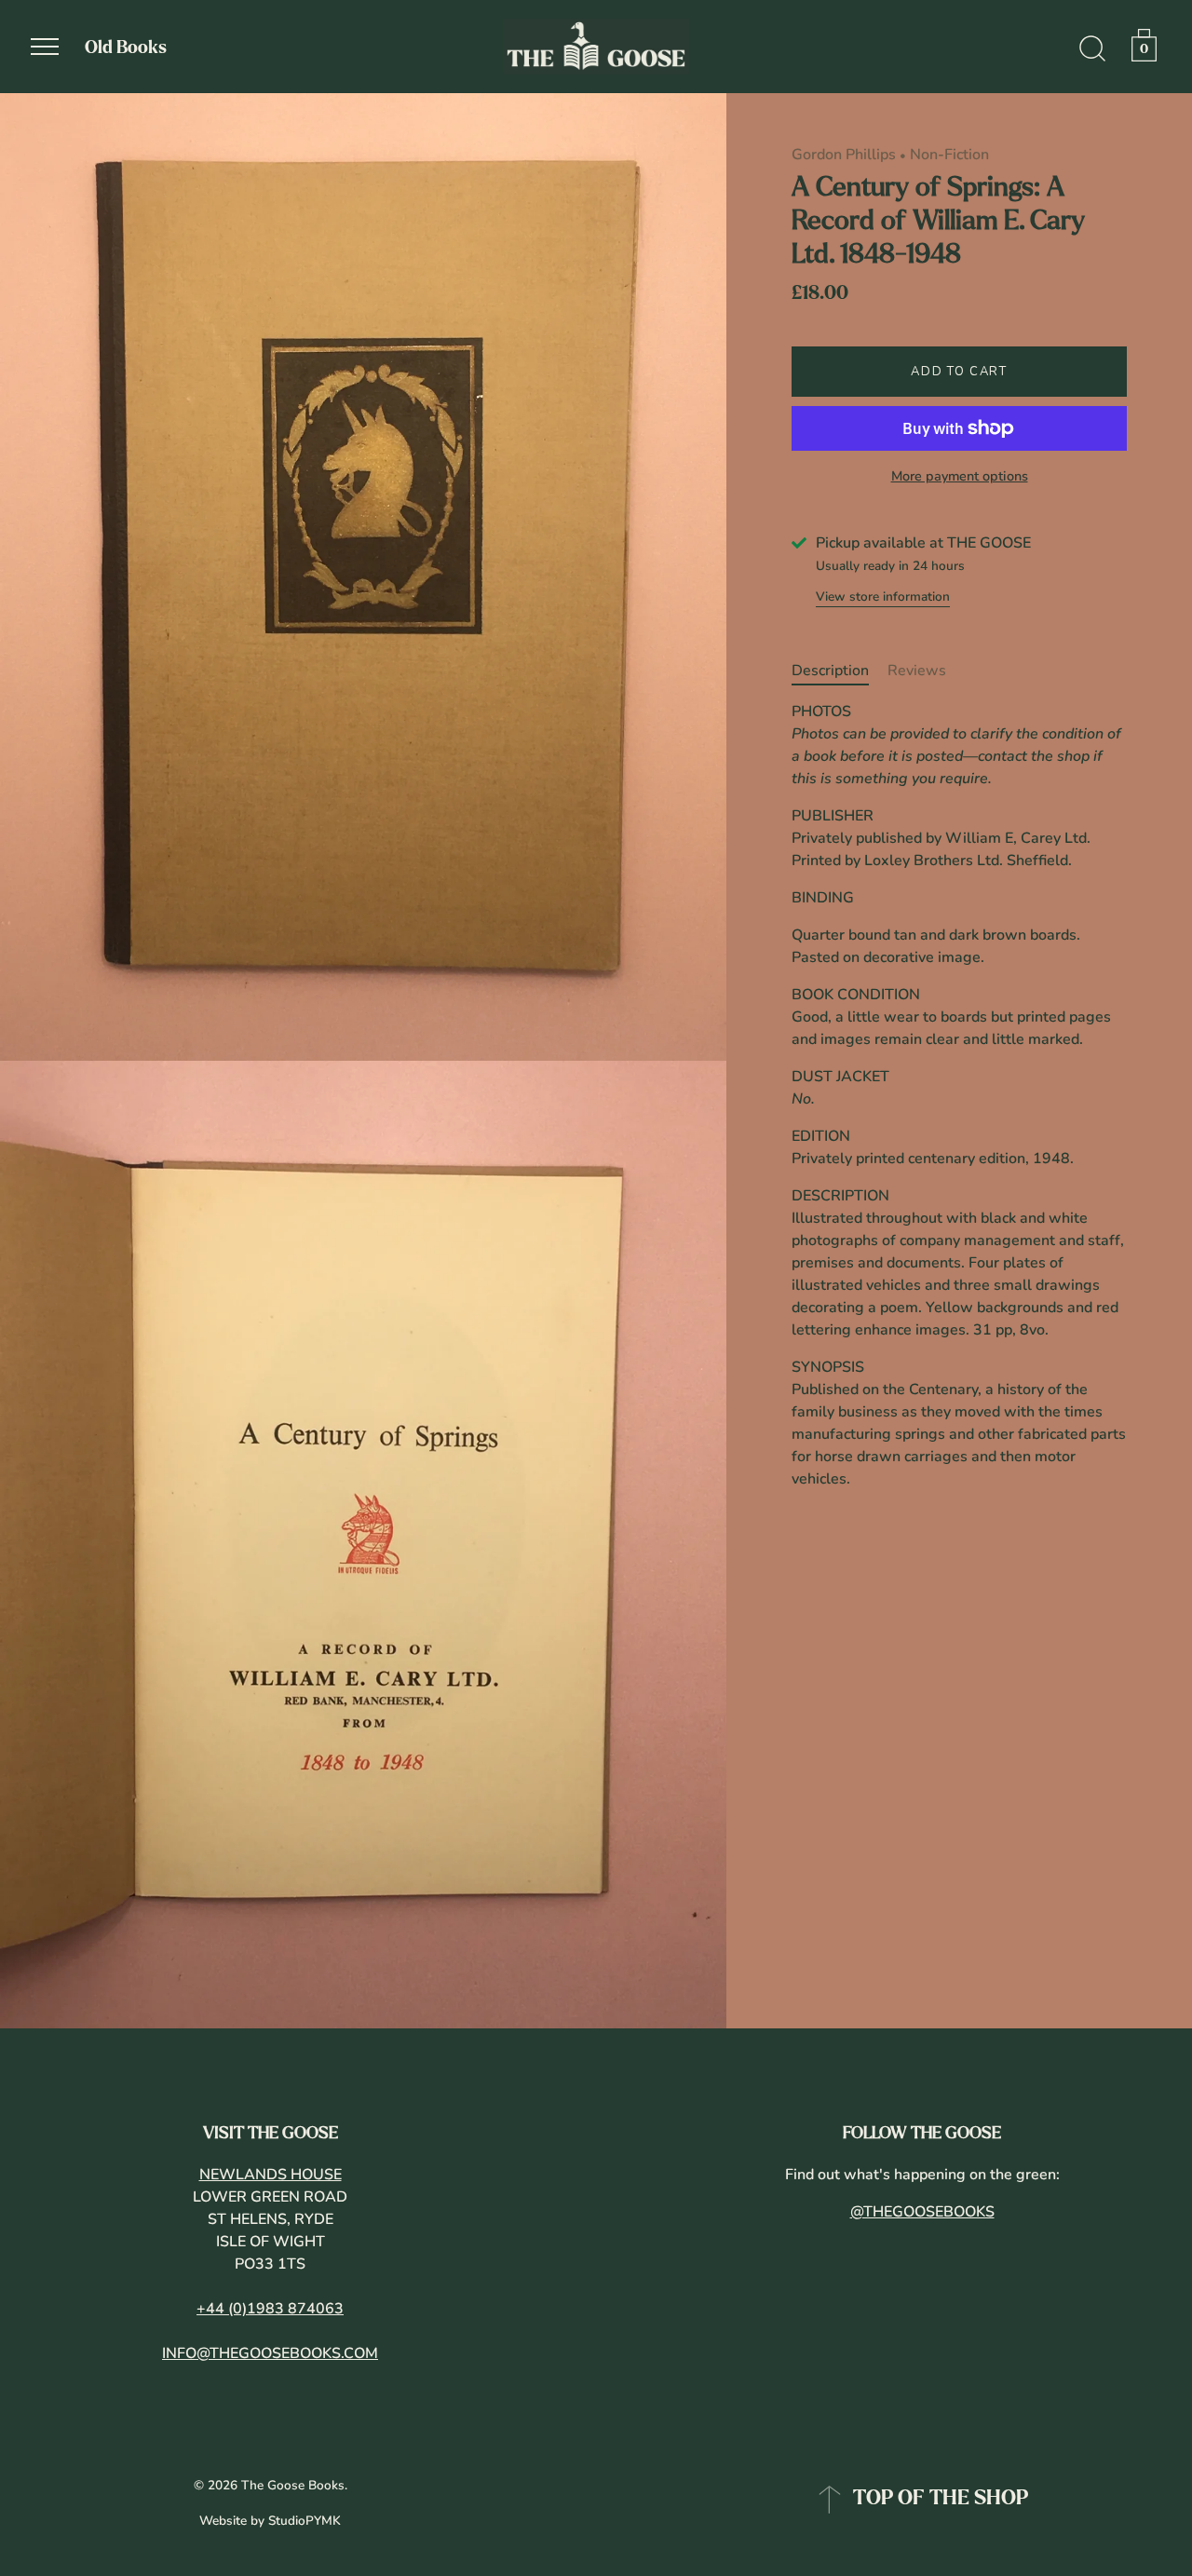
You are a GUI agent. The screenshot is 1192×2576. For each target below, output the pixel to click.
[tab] (840, 671)
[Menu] (45, 47)
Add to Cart (959, 372)
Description (830, 671)
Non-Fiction (949, 155)
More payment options (960, 476)
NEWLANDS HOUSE (271, 2175)
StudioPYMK (305, 2521)
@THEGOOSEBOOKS (922, 2212)
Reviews (917, 671)
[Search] (1092, 49)
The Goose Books (293, 2485)
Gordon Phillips (844, 155)
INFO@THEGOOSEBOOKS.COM (270, 2353)
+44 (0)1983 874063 (270, 2309)
